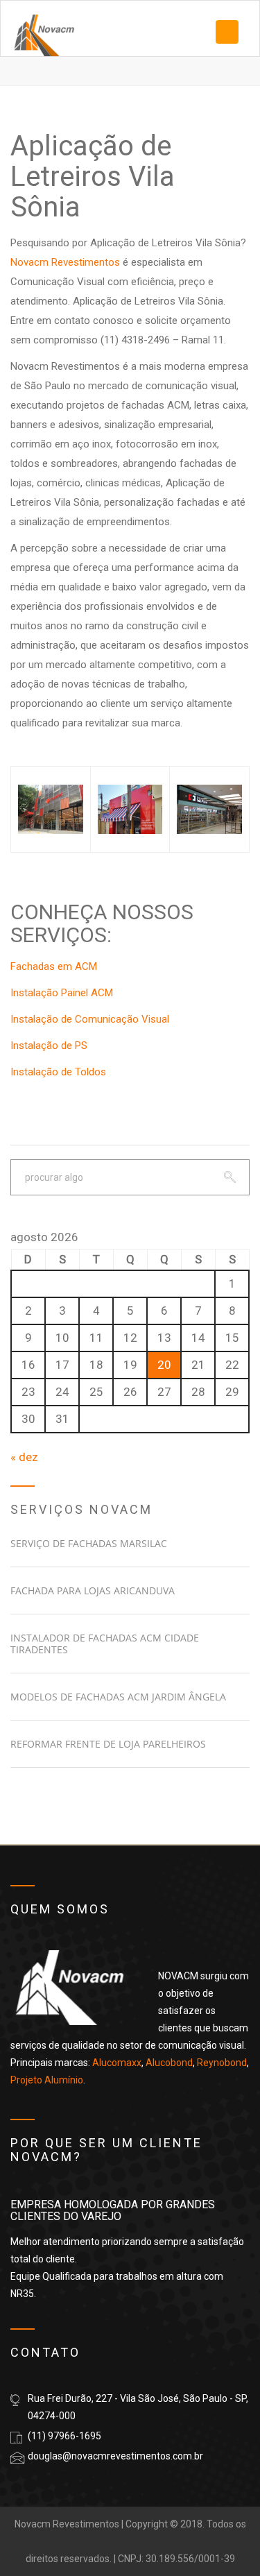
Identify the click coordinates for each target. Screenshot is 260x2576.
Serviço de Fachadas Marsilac (89, 1543)
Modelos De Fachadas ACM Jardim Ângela (118, 1697)
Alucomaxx (117, 2063)
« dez (24, 1457)
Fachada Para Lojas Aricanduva (93, 1590)
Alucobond (169, 2063)
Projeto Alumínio (47, 2080)
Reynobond (222, 2063)
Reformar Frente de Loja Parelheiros (108, 1744)
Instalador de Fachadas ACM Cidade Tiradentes (105, 1644)
